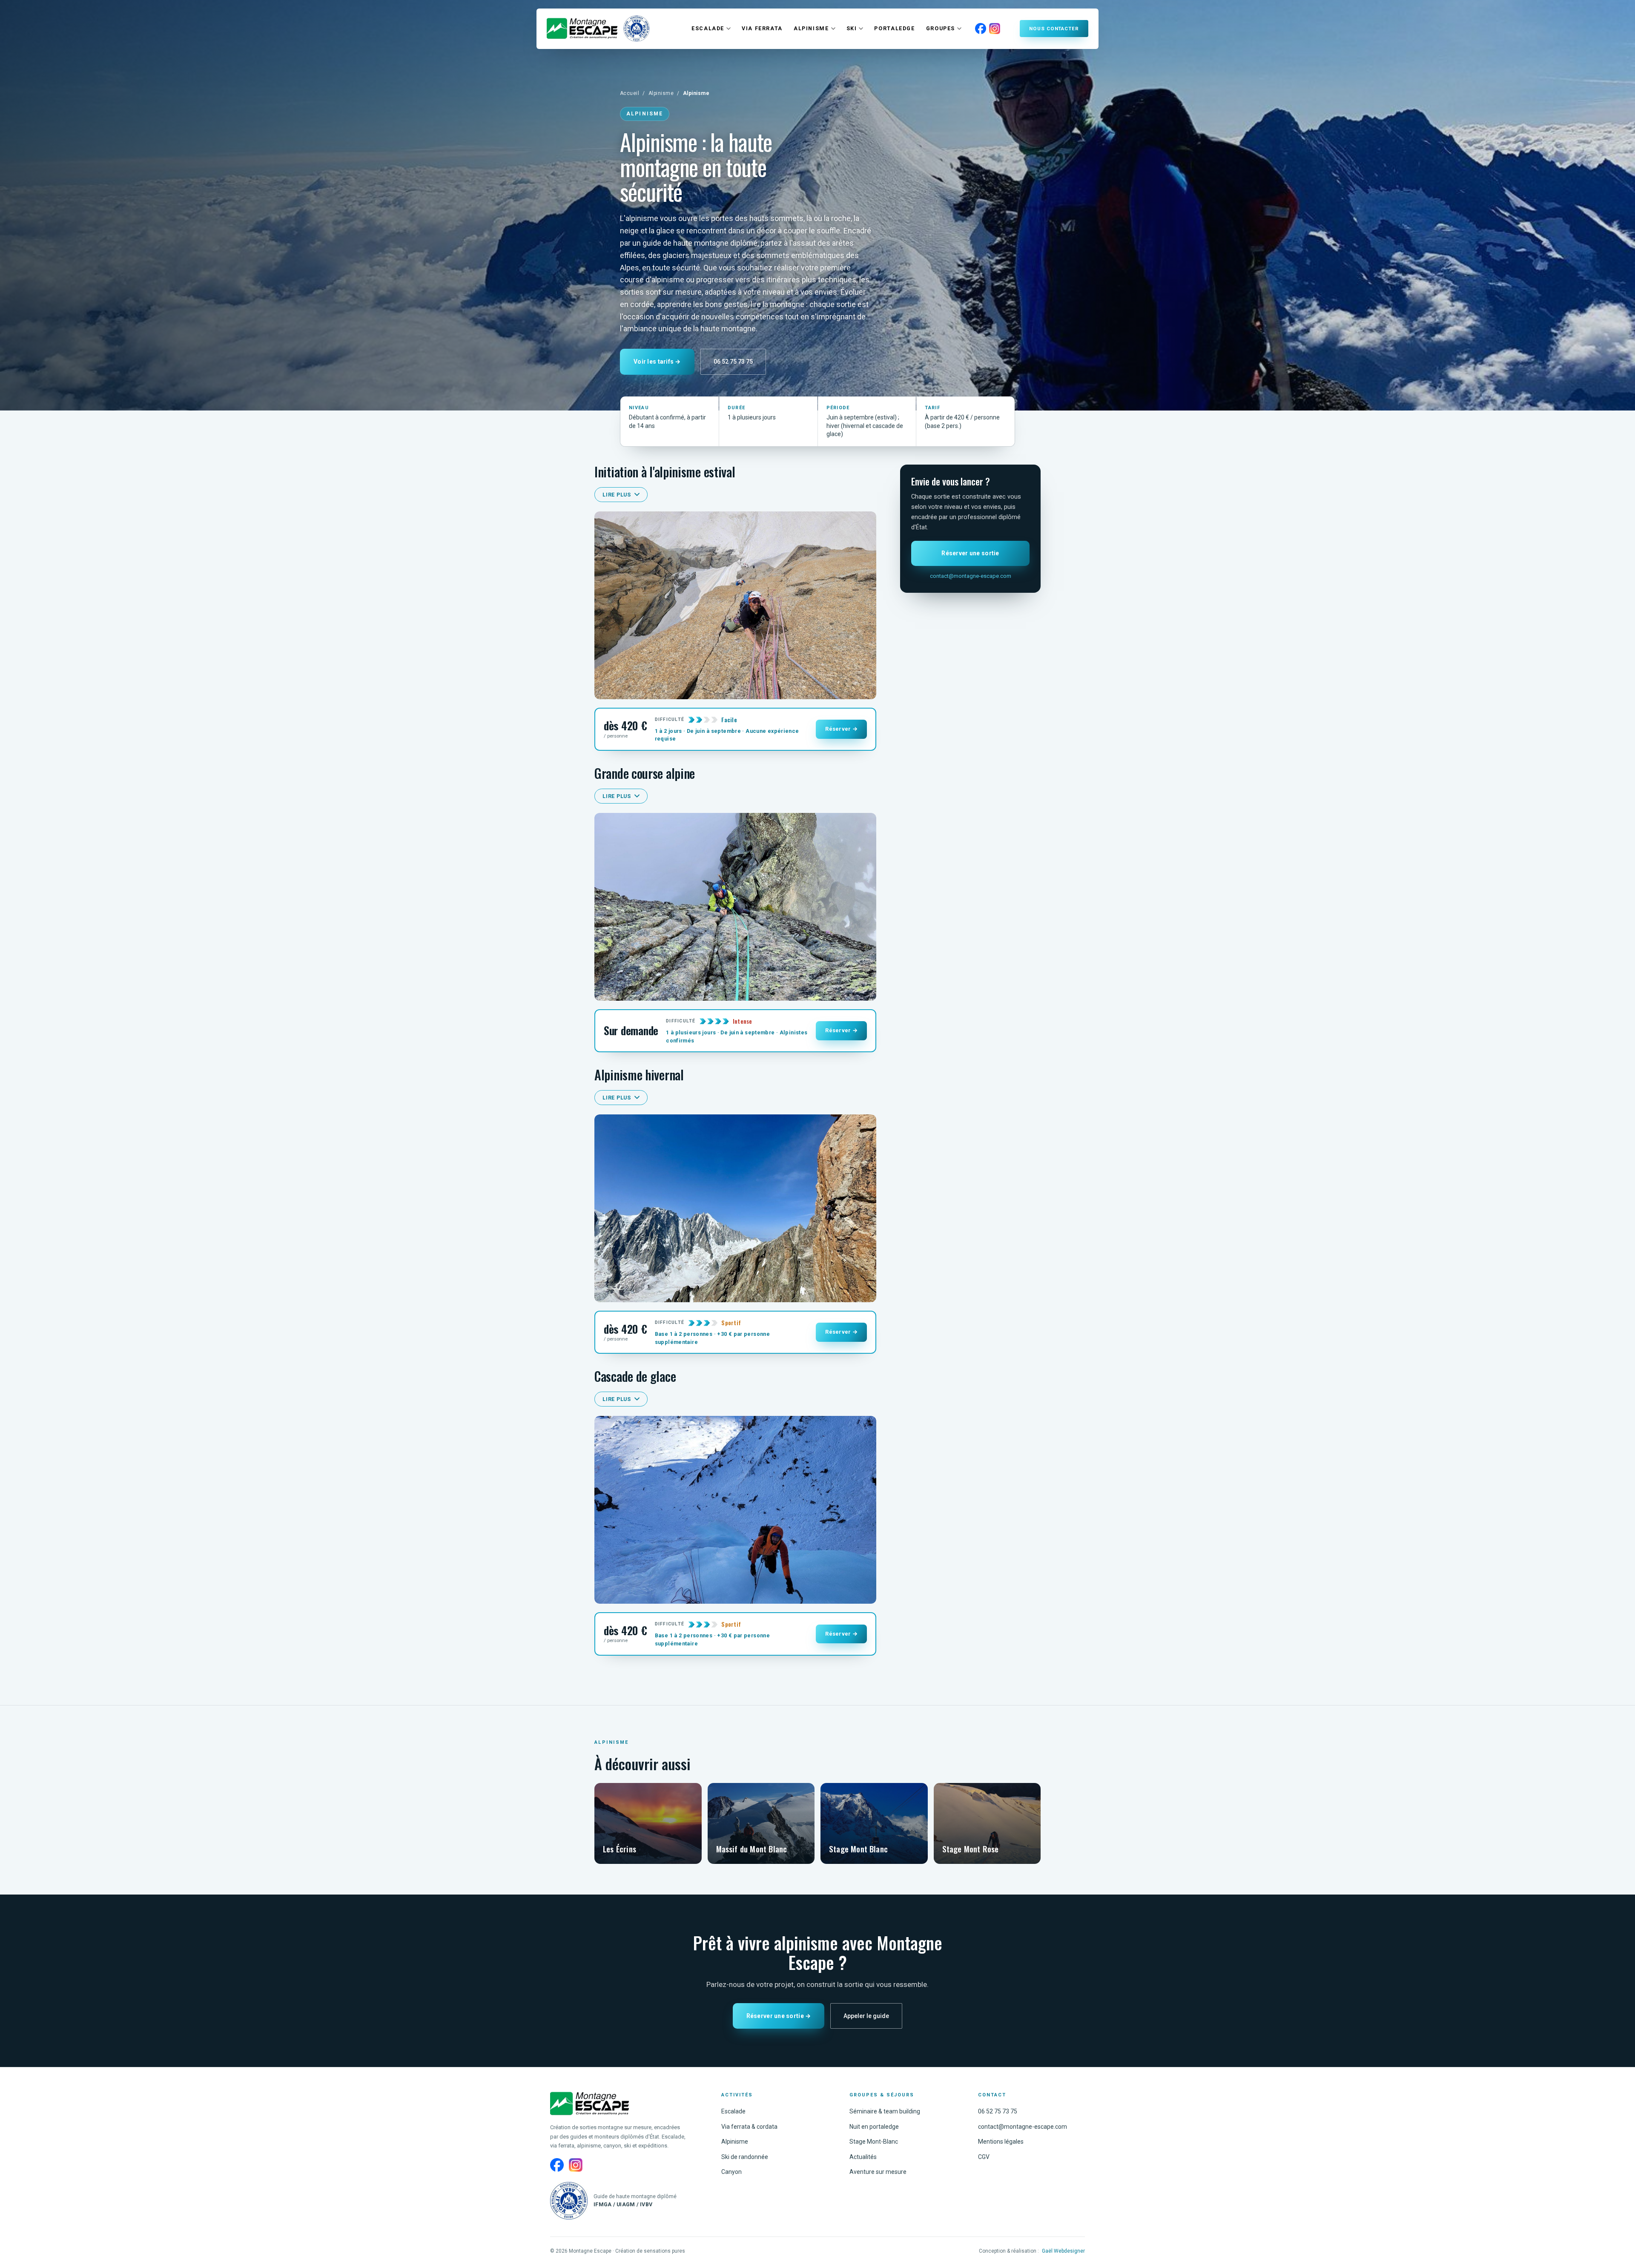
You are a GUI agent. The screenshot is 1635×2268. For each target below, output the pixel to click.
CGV (984, 2157)
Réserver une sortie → (779, 2016)
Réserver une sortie (970, 553)
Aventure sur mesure (878, 2172)
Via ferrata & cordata (749, 2127)
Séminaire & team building (885, 2111)
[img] (582, 29)
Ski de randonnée (745, 2157)
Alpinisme (811, 28)
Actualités (863, 2157)
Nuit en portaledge (874, 2127)
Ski (852, 28)
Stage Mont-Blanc (874, 2142)
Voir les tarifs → (657, 362)
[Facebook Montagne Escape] (981, 29)
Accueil (630, 93)
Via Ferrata (762, 28)
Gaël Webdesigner (1063, 2251)
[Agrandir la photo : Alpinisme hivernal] (735, 1208)
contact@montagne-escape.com (971, 576)
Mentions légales (1001, 2142)
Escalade (708, 28)
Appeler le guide (866, 2016)
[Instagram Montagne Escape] (995, 29)
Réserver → (841, 729)
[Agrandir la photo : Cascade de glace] (735, 1510)
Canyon (731, 2172)
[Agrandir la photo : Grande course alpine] (735, 907)
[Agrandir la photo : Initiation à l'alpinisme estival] (735, 605)
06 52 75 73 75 (733, 362)
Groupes (941, 28)
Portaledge (894, 28)
